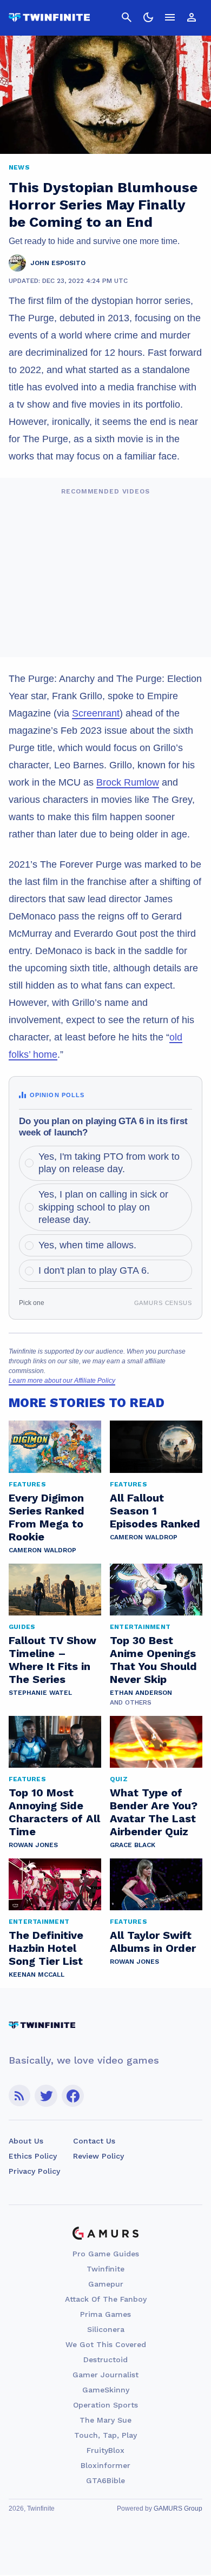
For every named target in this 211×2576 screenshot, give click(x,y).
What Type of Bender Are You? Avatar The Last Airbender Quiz (154, 1812)
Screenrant (96, 713)
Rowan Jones (33, 1845)
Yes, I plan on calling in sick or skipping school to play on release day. (103, 1207)
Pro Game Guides (106, 2254)
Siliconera (106, 2329)
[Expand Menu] (170, 17)
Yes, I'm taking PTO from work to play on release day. (109, 1163)
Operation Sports (105, 2405)
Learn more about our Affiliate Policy (62, 1381)
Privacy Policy (34, 2171)
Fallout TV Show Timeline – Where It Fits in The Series (52, 1660)
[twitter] (46, 2096)
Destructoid (105, 2359)
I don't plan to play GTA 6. (94, 1270)
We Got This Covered (106, 2344)
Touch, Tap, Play (105, 2435)
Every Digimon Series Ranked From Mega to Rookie (47, 1517)
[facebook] (73, 2096)
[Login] (192, 17)
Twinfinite (105, 2269)
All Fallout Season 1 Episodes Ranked (155, 1511)
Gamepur (106, 2284)
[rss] (19, 2096)
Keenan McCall (37, 1975)
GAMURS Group (178, 2509)
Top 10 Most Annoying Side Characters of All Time (54, 1812)
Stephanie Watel (40, 1693)
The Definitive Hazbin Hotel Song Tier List (46, 1948)
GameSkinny (106, 2390)
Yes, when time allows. (87, 1245)
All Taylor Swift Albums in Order (153, 1942)
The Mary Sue (105, 2420)
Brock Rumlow (128, 782)
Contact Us (94, 2141)
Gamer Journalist (105, 2375)
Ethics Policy (33, 2156)
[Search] (127, 17)
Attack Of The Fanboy (106, 2299)
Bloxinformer (105, 2465)
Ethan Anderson (141, 1693)
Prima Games (105, 2314)
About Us (26, 2141)
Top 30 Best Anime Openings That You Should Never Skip (153, 1660)
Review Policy (98, 2156)
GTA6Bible (105, 2480)
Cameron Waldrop (42, 1550)
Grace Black (133, 1845)
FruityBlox (105, 2450)
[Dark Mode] (148, 17)
